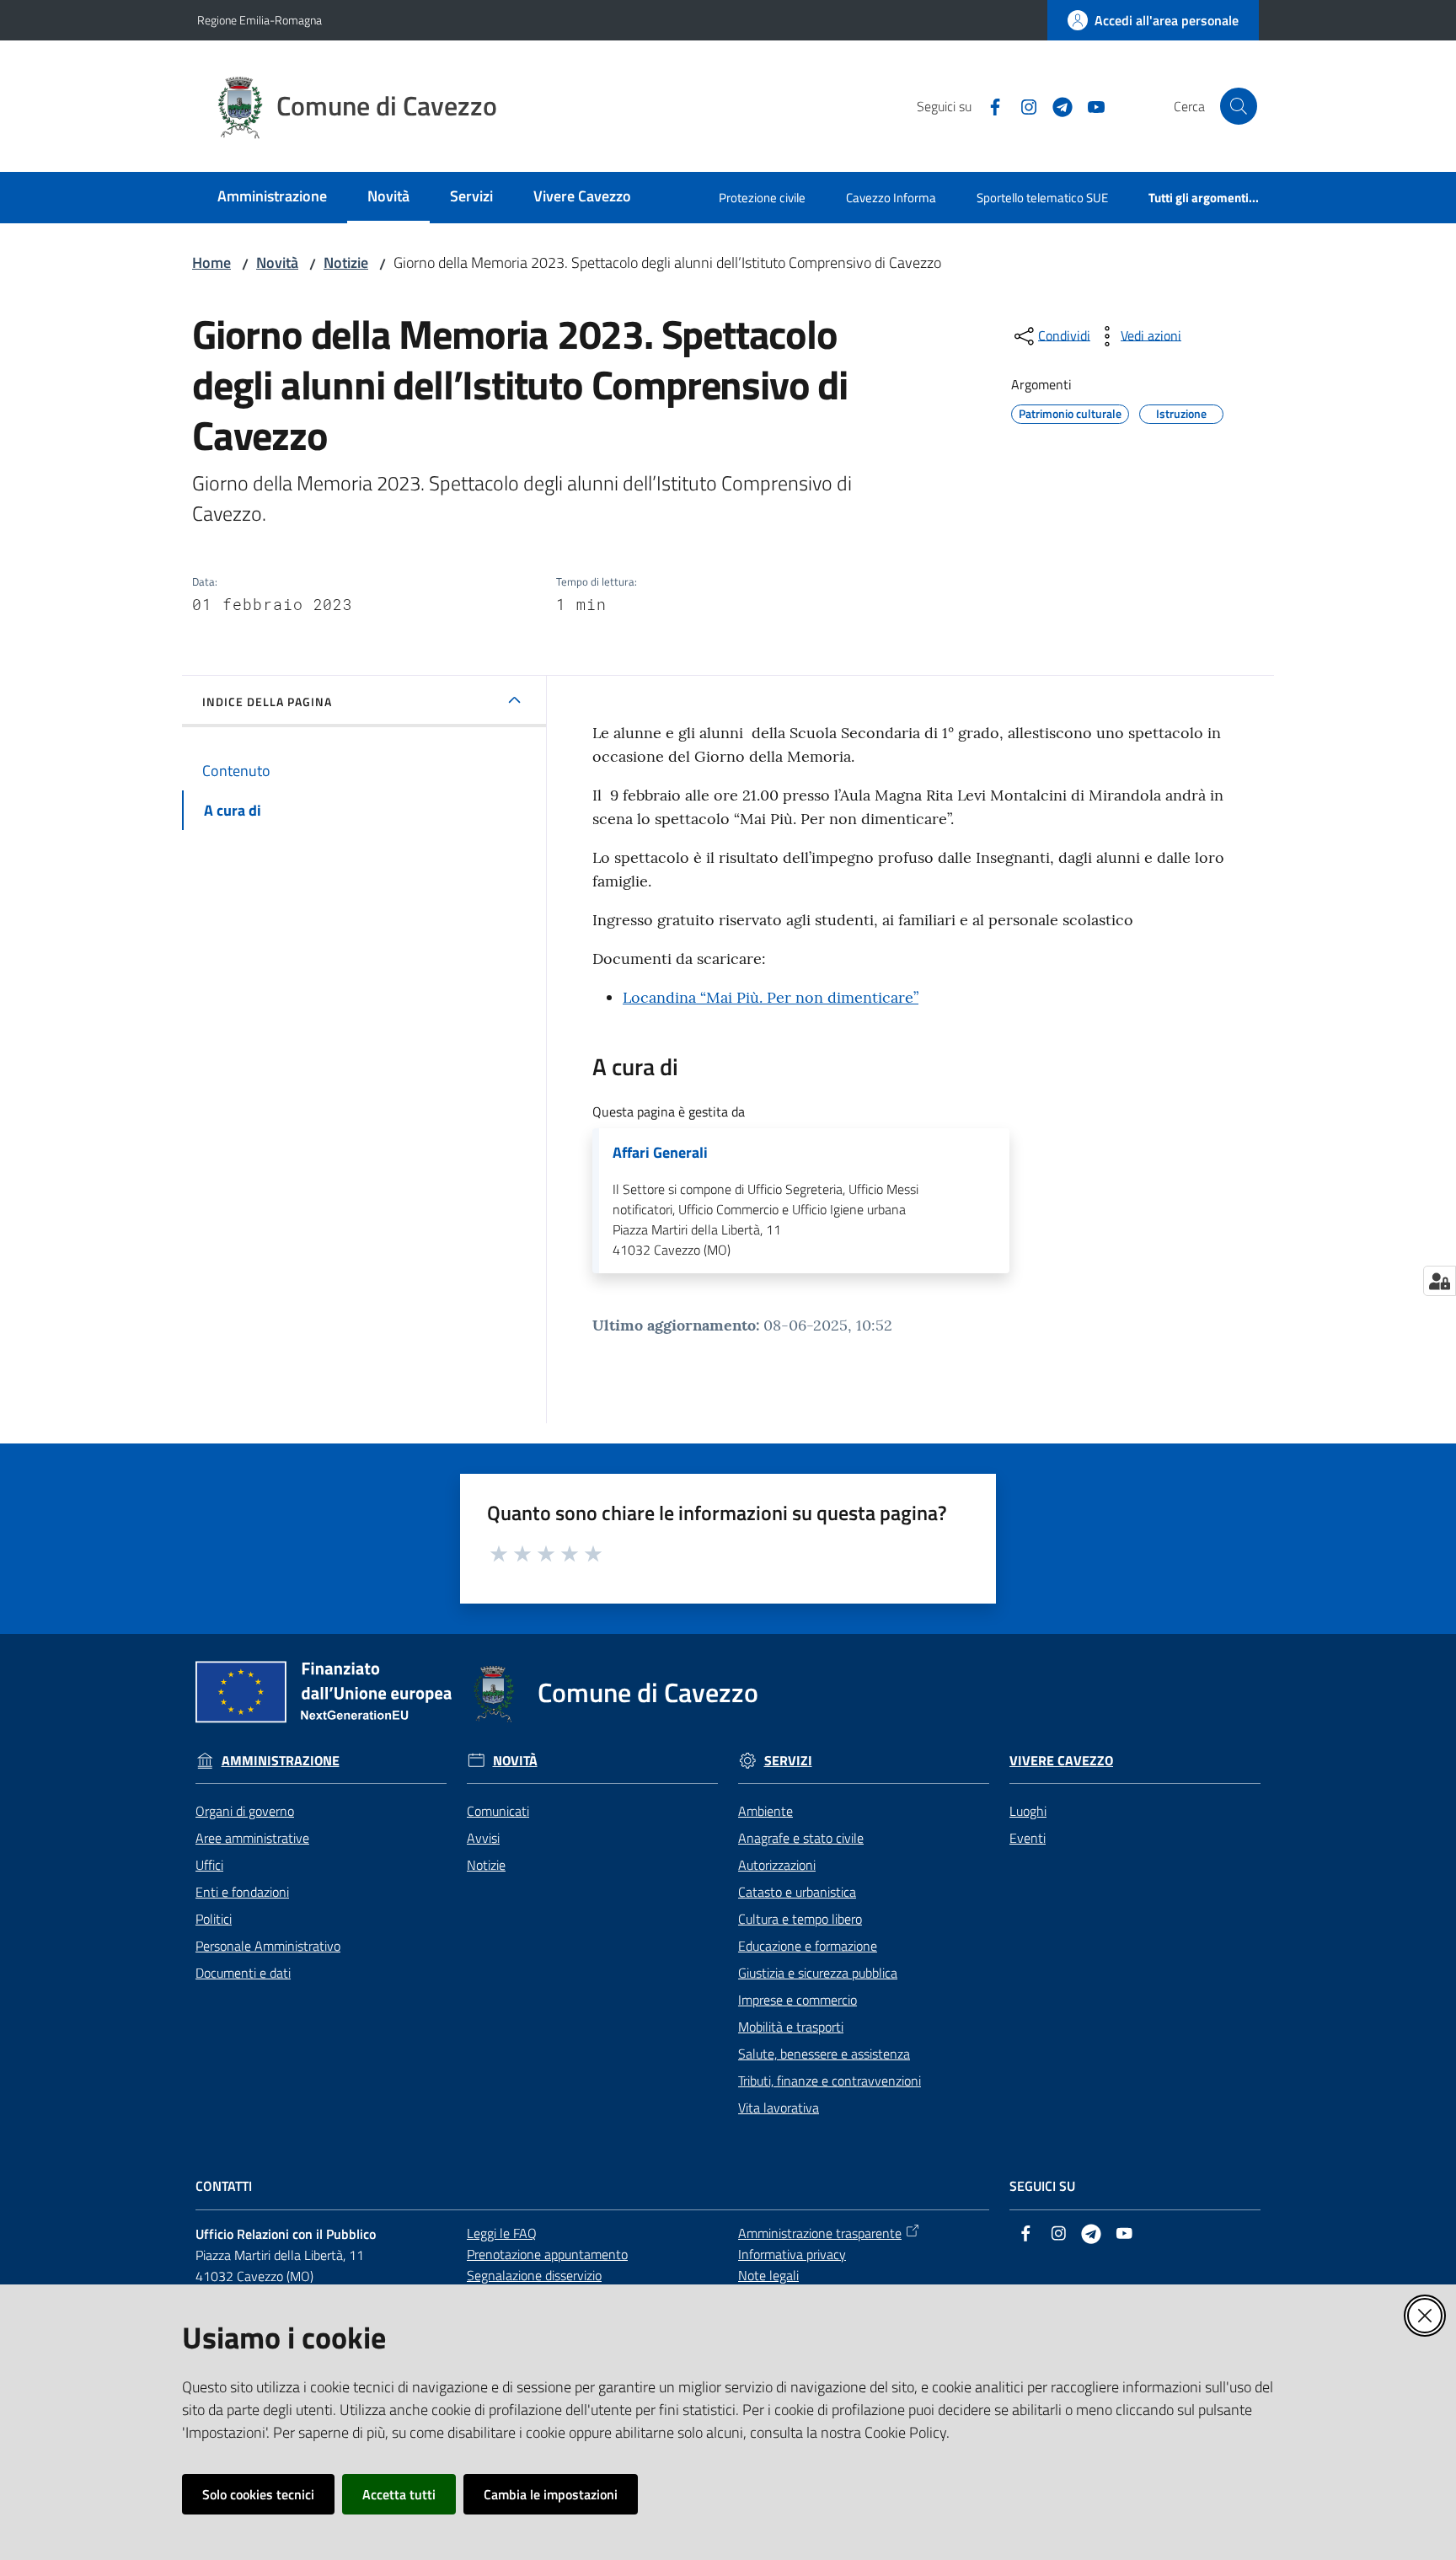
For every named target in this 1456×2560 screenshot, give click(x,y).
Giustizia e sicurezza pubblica (818, 1973)
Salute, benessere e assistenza (824, 2054)
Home (211, 262)
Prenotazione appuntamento (547, 2254)
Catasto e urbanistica (797, 1892)
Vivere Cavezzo (1061, 1761)
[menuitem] (272, 198)
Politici (214, 1919)
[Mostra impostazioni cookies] (1440, 1281)
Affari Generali (660, 1153)
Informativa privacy (792, 2254)
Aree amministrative (252, 1838)
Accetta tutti (399, 2494)
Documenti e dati (243, 1973)
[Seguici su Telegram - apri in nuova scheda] (1056, 105)
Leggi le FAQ (502, 2233)
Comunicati (498, 1811)
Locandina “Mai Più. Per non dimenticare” (771, 997)
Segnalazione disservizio (534, 2275)
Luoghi (1028, 1811)
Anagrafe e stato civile (801, 1838)
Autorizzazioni (777, 1865)
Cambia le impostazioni (551, 2494)
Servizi (788, 1761)
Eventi (1028, 1838)
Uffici (209, 1865)
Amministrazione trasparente (820, 2233)
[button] (1239, 106)
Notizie (346, 262)
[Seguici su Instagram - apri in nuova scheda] (1022, 105)
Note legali (768, 2275)
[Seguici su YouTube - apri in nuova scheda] (1089, 105)
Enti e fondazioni (242, 1892)
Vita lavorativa (779, 2107)
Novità (277, 262)
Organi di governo (245, 1811)
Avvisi (483, 1838)
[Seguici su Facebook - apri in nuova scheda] (988, 105)
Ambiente (765, 1811)
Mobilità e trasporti (791, 2027)
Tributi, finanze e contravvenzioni (830, 2081)
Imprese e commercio (798, 2000)
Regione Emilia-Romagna (260, 20)
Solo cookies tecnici (258, 2494)
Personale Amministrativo (268, 1946)
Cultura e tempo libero (800, 1919)
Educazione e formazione (808, 1946)
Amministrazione (281, 1761)
